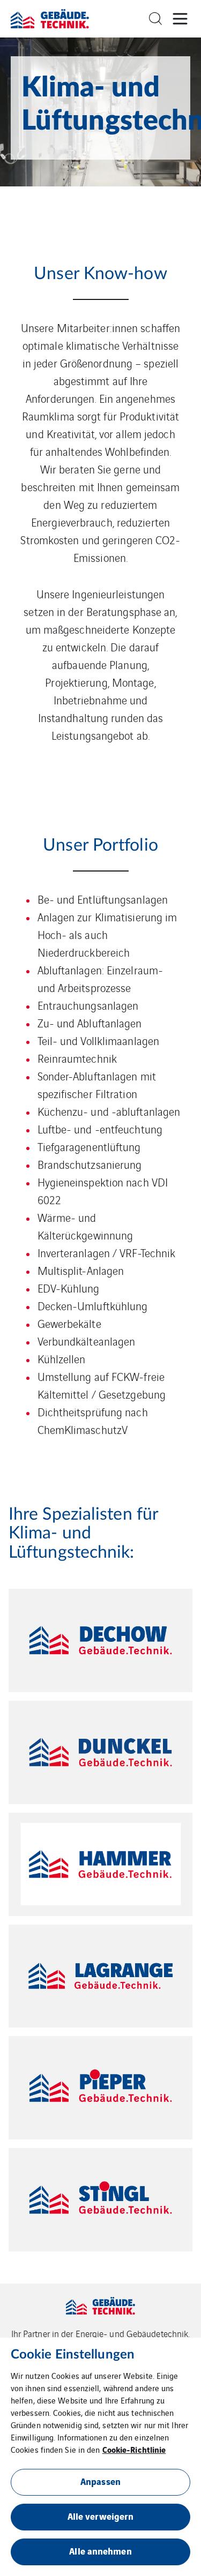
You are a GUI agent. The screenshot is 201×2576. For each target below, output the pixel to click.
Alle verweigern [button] (101, 2516)
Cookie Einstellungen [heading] (73, 2355)
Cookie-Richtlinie (134, 2449)
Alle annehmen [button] (100, 2551)
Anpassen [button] (100, 2481)
